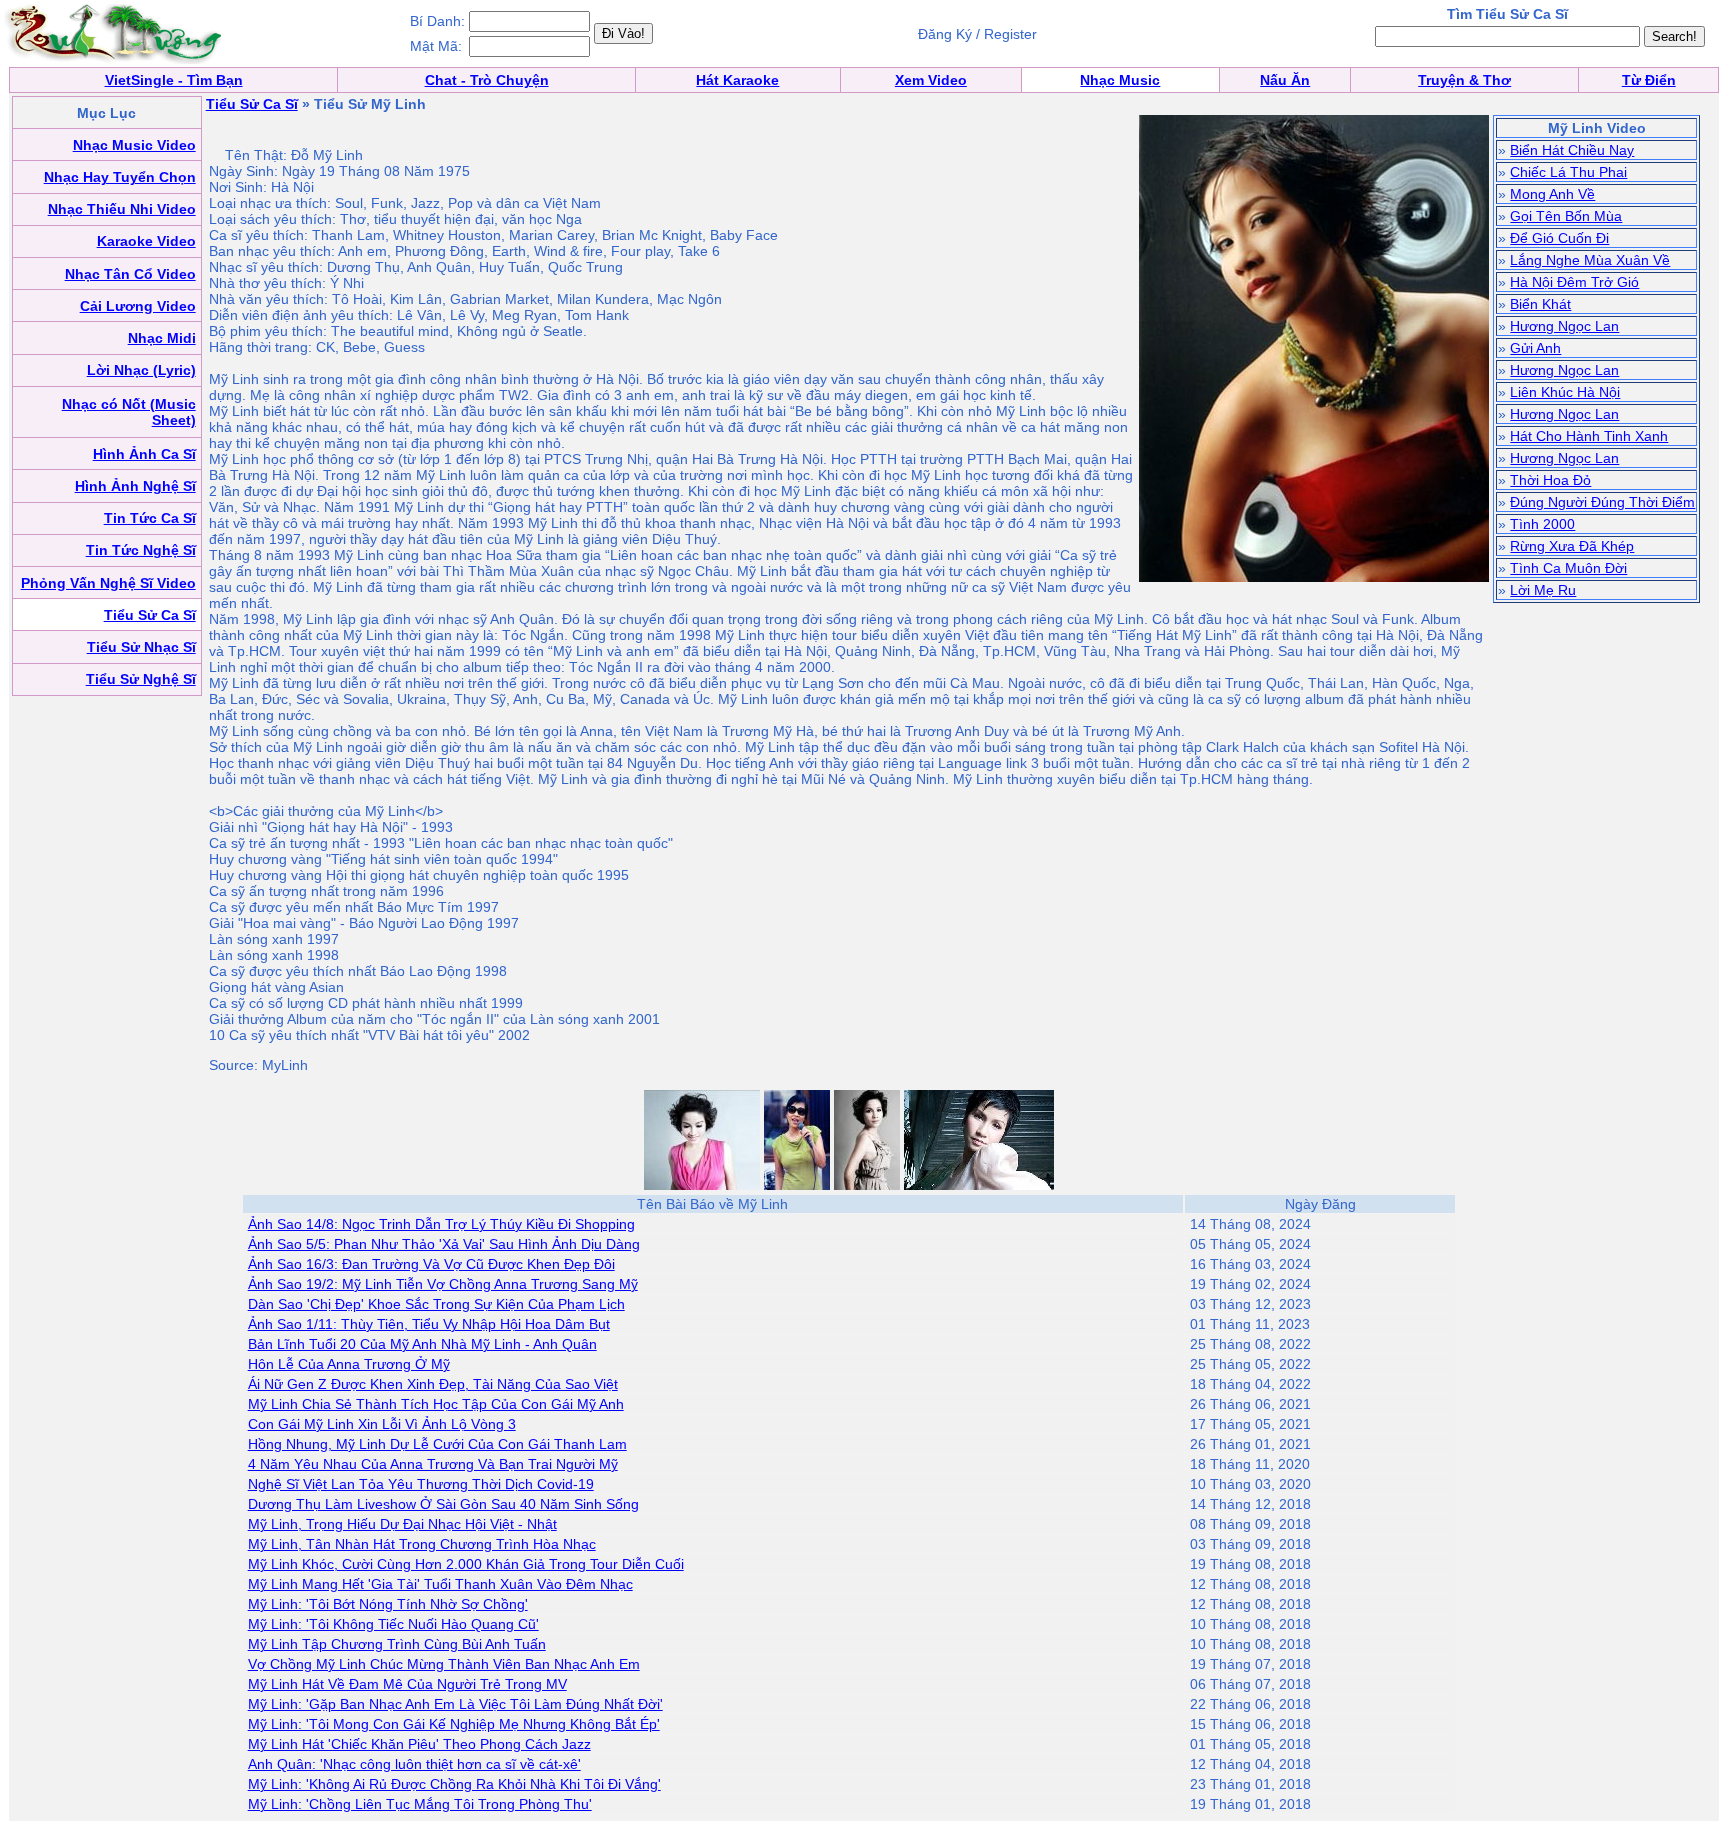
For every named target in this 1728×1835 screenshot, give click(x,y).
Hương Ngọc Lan (1564, 326)
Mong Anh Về (1552, 194)
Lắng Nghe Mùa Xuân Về (1590, 260)
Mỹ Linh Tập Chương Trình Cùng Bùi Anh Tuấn (397, 1644)
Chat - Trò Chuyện (487, 80)
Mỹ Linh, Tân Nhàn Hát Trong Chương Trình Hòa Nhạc (422, 1544)
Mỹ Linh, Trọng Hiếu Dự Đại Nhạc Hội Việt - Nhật (402, 1524)
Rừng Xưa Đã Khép (1572, 546)
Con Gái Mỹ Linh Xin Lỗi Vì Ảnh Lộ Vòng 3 (382, 1424)
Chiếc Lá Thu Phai (1568, 172)
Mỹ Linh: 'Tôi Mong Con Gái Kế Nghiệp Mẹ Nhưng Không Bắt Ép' (454, 1724)
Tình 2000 (1542, 524)
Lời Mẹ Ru (1543, 590)
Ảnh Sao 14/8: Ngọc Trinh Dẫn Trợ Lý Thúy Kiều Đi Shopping (441, 1224)
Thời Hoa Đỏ (1550, 480)
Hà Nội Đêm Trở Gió (1574, 282)
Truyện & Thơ (1464, 80)
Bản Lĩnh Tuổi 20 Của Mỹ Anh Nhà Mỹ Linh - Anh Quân (422, 1344)
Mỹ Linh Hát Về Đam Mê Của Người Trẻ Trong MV (407, 1684)
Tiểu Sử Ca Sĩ (252, 104)
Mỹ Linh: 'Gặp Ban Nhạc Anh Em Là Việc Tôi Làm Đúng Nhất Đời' (455, 1704)
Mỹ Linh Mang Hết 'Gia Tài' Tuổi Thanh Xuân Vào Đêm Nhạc (440, 1584)
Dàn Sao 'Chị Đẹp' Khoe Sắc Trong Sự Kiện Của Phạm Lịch (436, 1304)
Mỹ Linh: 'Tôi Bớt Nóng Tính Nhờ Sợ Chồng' (388, 1604)
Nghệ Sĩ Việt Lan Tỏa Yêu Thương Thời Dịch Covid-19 (421, 1484)
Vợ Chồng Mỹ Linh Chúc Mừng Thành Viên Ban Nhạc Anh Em (444, 1664)
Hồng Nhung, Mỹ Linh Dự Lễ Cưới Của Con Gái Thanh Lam (437, 1444)
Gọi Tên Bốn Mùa (1566, 216)
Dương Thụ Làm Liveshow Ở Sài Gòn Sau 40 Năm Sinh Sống (443, 1504)
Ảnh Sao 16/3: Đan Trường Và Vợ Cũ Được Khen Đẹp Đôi (431, 1264)
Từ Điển (1649, 80)
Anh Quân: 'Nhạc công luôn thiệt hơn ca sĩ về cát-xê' (414, 1764)
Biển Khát (1540, 304)
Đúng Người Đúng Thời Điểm (1602, 502)
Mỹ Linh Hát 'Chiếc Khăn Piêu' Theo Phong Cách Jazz (419, 1744)
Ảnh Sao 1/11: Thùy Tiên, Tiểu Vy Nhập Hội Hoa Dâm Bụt (429, 1324)
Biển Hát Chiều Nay (1572, 150)
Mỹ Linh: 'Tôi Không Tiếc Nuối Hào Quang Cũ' (393, 1624)
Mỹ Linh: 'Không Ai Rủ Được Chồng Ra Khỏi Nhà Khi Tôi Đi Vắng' (454, 1784)
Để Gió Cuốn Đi (1559, 238)
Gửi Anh (1535, 348)
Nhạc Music (1120, 80)
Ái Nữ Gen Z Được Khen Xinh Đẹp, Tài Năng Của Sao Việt (433, 1384)
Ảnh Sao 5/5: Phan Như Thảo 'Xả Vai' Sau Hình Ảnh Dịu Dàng (444, 1244)
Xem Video (931, 80)
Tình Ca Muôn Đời (1568, 568)
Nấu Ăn (1285, 80)
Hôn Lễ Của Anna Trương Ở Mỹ (349, 1364)
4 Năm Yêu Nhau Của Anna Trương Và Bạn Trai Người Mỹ (433, 1464)
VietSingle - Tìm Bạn (174, 80)
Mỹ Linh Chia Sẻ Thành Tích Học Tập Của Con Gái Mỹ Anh (436, 1404)
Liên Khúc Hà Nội (1565, 392)
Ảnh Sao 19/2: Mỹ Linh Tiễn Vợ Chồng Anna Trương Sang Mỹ (443, 1284)
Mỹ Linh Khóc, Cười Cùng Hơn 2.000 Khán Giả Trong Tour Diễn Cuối (466, 1564)
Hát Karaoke (737, 80)
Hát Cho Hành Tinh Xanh (1589, 436)
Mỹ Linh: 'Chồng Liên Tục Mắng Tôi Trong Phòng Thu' (420, 1804)
